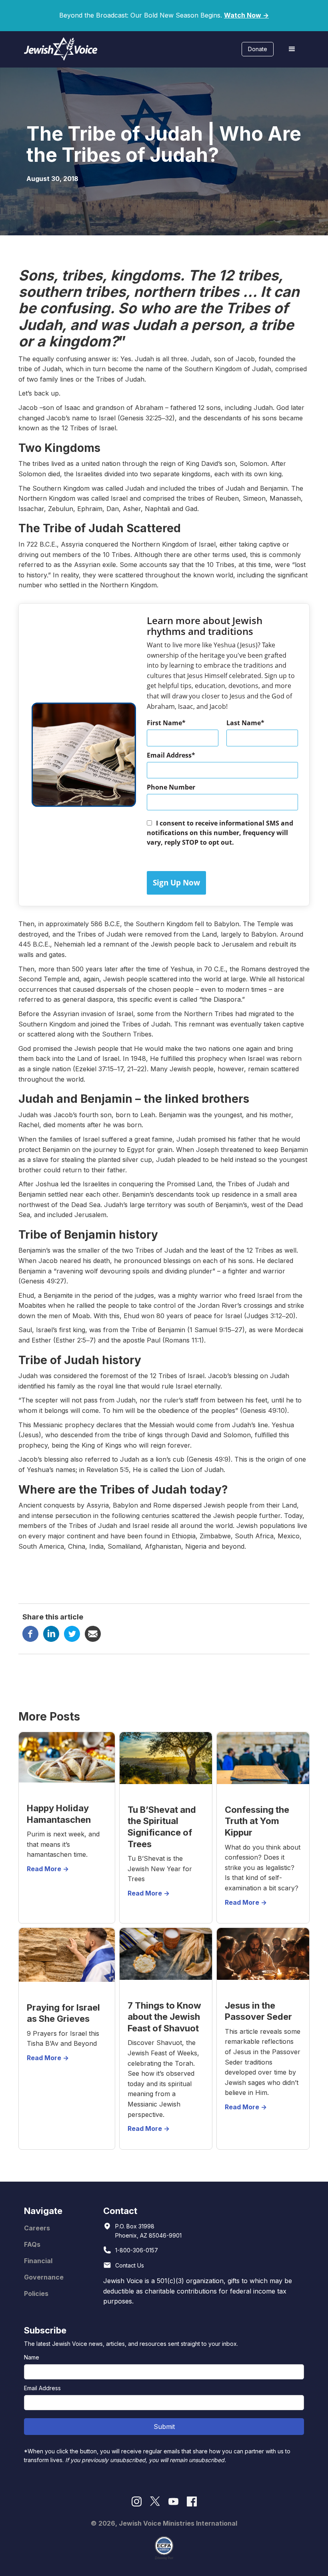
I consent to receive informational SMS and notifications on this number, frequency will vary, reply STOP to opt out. (220, 833)
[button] (292, 49)
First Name (164, 723)
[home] (61, 49)
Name (32, 2357)
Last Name (244, 723)
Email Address (169, 755)
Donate (258, 49)
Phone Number (171, 787)
